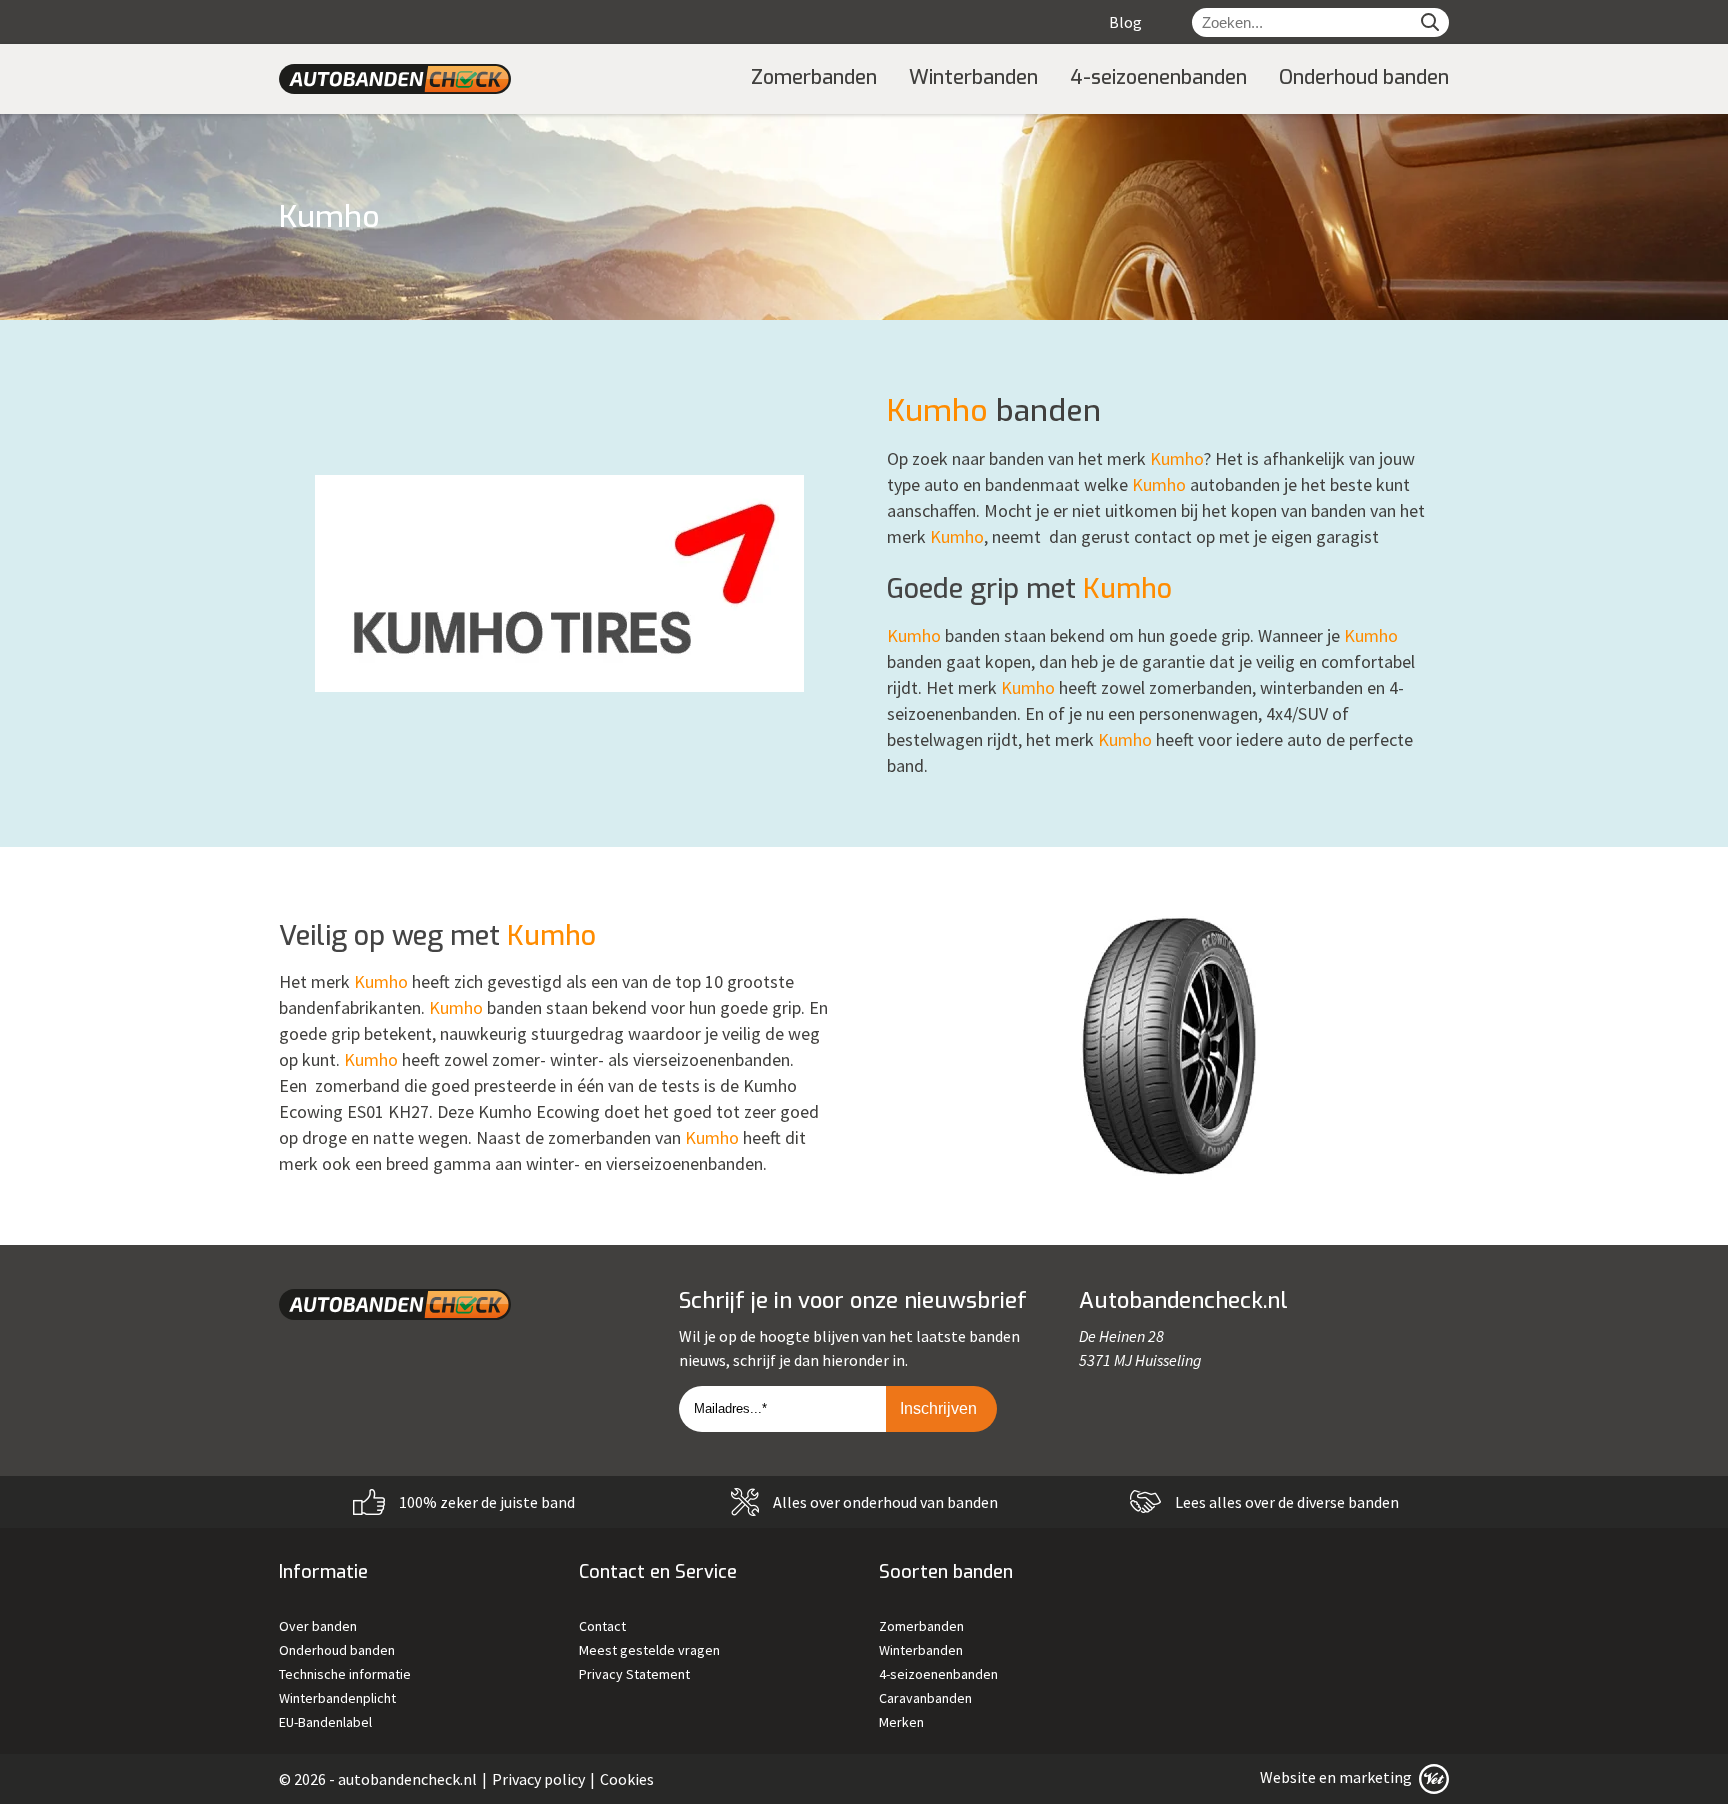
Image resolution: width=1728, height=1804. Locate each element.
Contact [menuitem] (602, 1626)
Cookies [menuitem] (627, 1779)
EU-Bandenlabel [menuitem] (325, 1722)
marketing (1375, 1777)
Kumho (937, 411)
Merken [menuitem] (901, 1722)
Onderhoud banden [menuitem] (1364, 77)
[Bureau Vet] (1432, 1777)
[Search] (1430, 22)
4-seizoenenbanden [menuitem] (1158, 77)
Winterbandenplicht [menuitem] (337, 1698)
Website (1288, 1777)
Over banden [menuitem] (318, 1626)
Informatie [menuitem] (323, 1572)
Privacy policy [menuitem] (538, 1779)
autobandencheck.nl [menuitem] (407, 1779)
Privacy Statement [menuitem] (634, 1674)
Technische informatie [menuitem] (345, 1674)
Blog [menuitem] (1125, 22)
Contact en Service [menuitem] (658, 1572)
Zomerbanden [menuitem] (814, 77)
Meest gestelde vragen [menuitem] (649, 1650)
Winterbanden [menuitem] (973, 77)
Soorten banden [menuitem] (946, 1572)
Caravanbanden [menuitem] (925, 1698)
